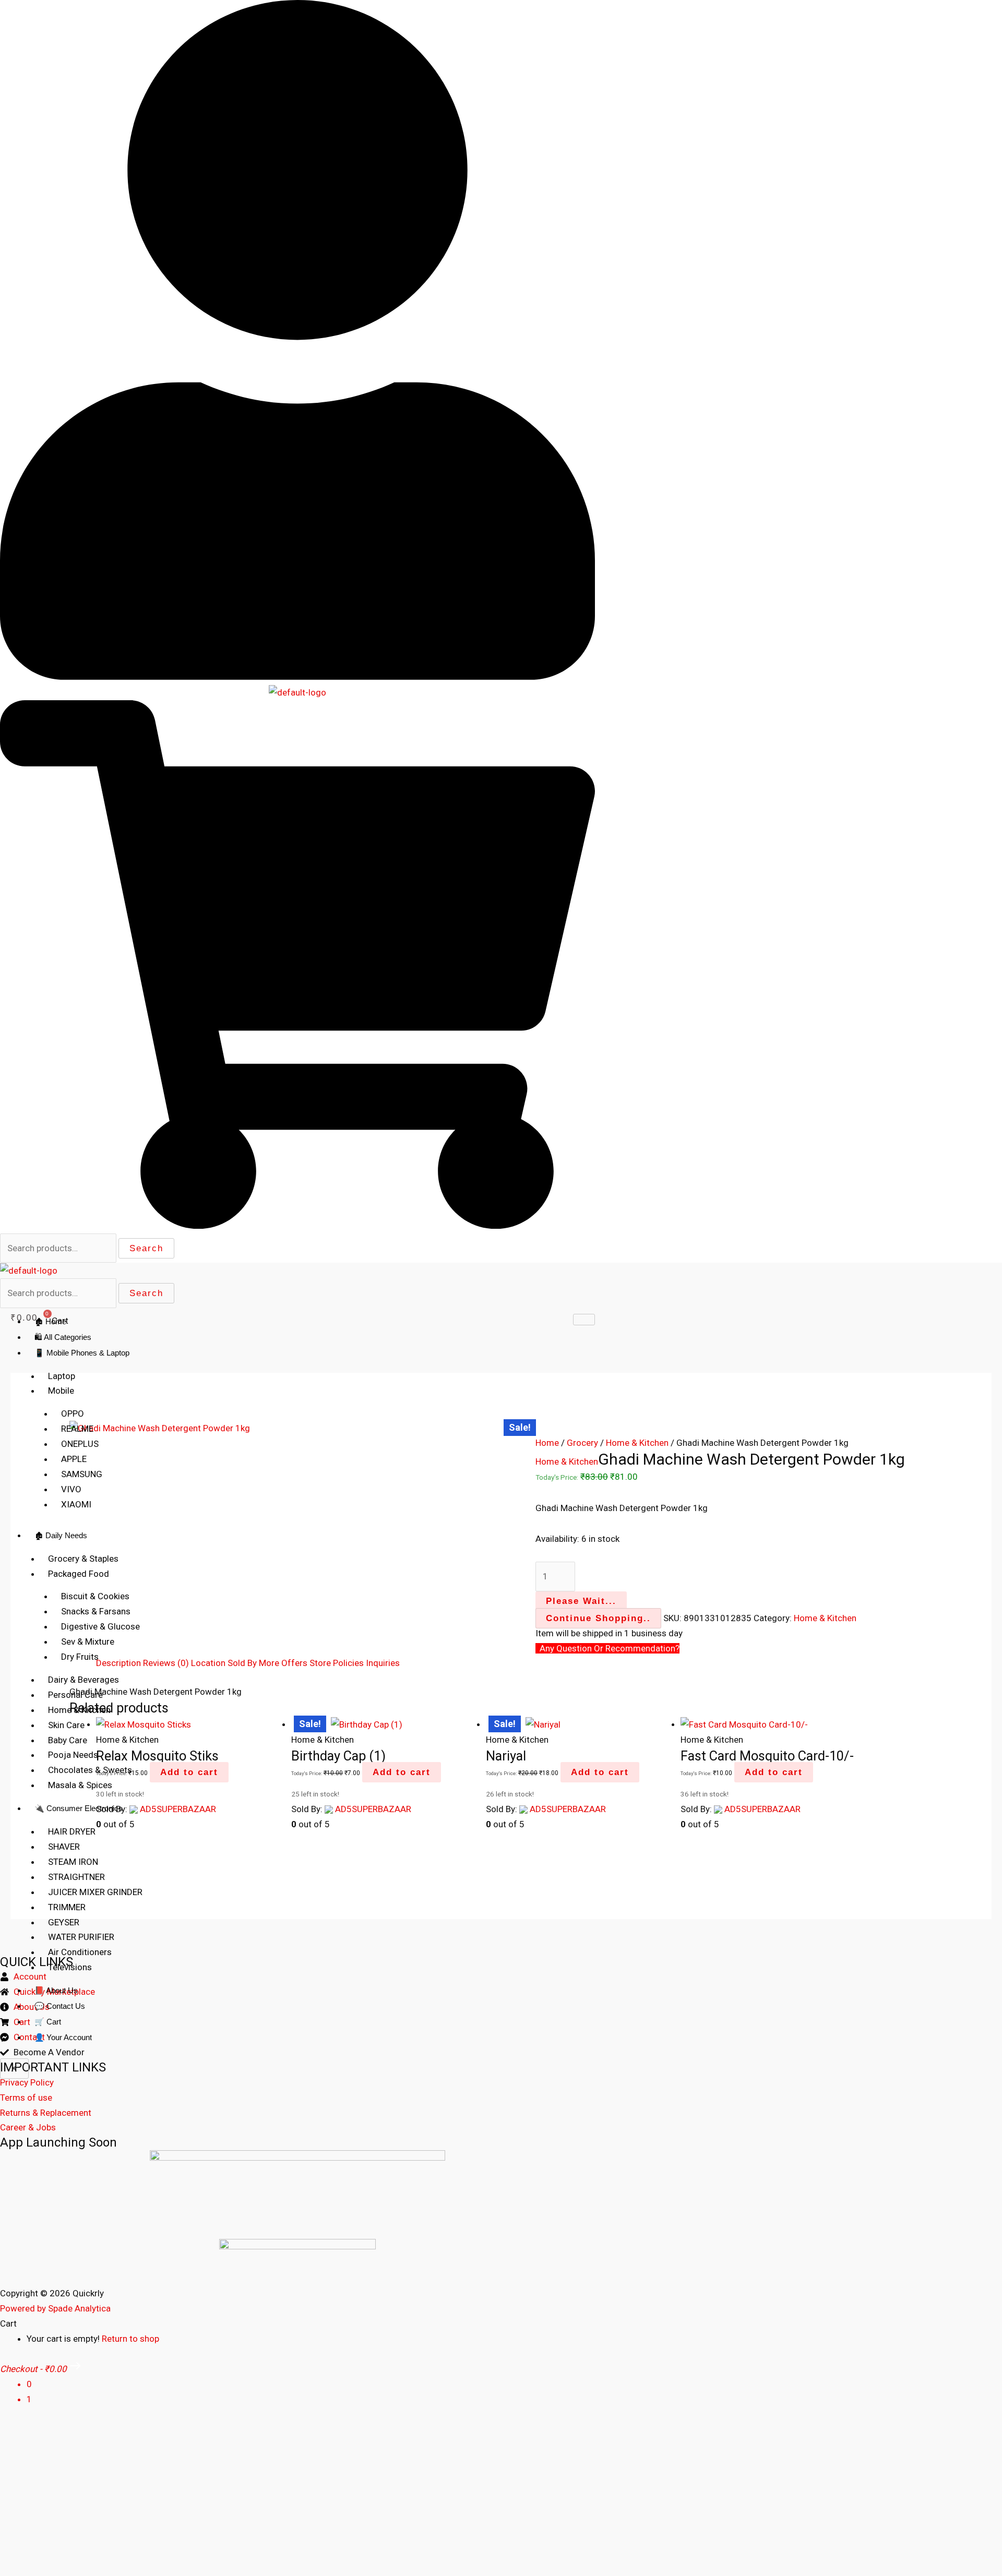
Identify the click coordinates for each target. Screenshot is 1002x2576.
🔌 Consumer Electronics (79, 1808)
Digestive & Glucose (100, 1626)
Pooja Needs (73, 1755)
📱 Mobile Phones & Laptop (82, 1353)
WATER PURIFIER (81, 1937)
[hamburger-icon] (584, 1320)
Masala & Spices (80, 1785)
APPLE (74, 1459)
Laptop (62, 1376)
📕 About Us (56, 1990)
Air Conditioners (80, 1952)
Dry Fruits (80, 1657)
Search (146, 1248)
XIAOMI (76, 1504)
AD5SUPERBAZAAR (762, 1809)
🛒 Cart (48, 2022)
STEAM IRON (73, 1862)
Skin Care (66, 1725)
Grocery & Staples (83, 1559)
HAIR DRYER (72, 1831)
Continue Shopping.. (598, 1618)
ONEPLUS (80, 1444)
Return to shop (130, 2339)
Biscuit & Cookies (95, 1596)
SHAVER (64, 1847)
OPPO (73, 1413)
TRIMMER (67, 1907)
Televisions (70, 1967)
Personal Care (75, 1695)
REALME (77, 1429)
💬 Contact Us (60, 2006)
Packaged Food (79, 1574)
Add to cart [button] (600, 1772)
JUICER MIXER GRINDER (95, 1892)
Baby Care (68, 1740)
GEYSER (64, 1922)
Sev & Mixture (88, 1642)
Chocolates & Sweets (90, 1770)
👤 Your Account (63, 2037)
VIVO (71, 1489)
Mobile (61, 1391)
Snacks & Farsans (96, 1611)
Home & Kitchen (79, 1710)
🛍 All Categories (63, 1337)
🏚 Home (50, 1321)
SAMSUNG (82, 1474)
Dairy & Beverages (83, 1680)
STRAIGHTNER (76, 1877)
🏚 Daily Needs (61, 1535)
